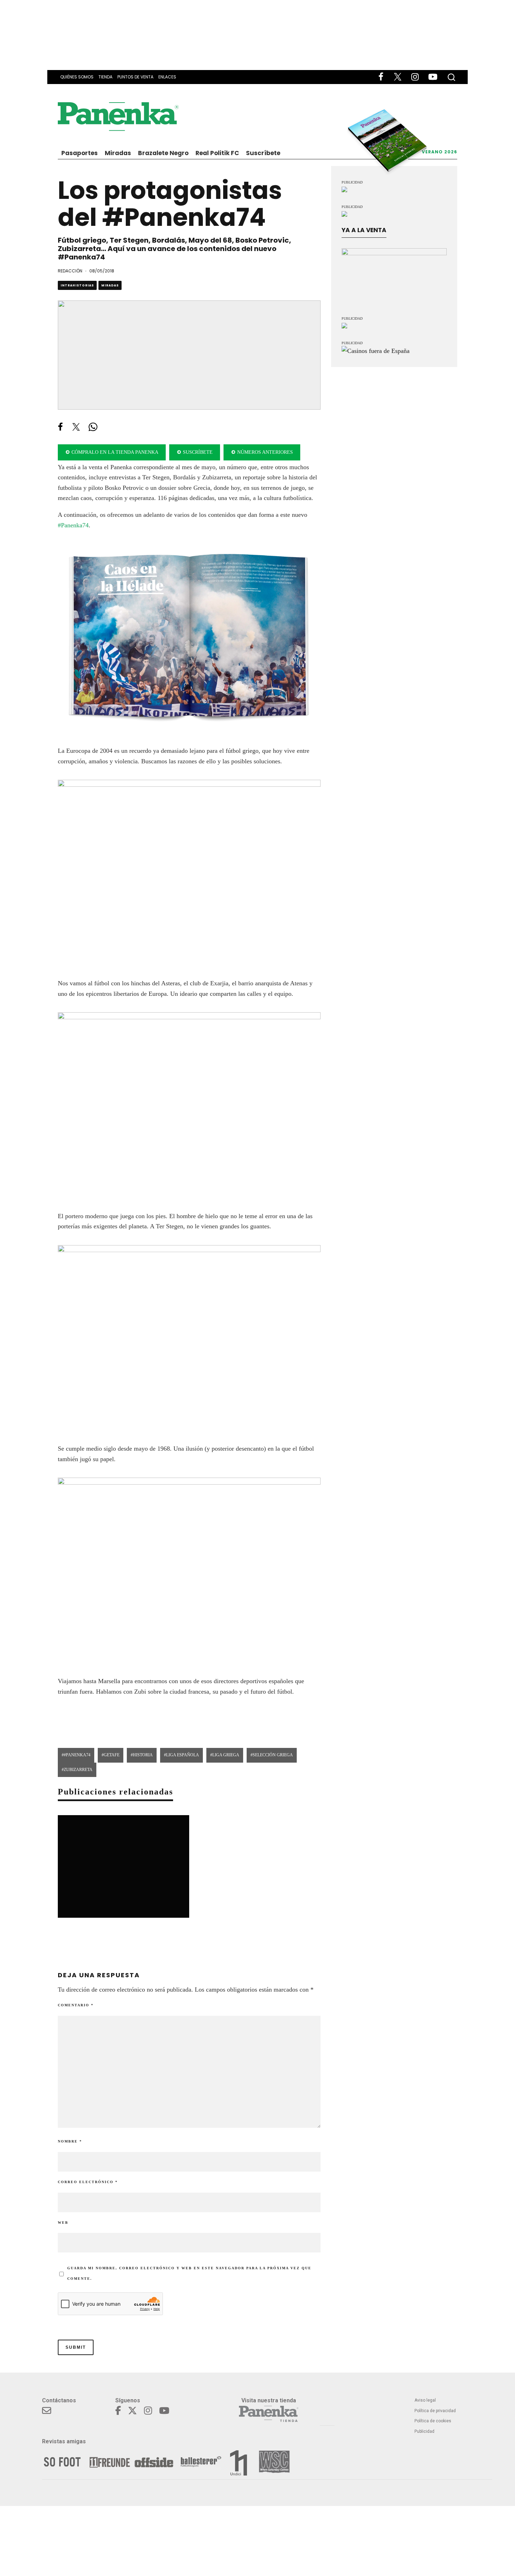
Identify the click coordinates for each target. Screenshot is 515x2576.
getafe (112, 1755)
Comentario (76, 2005)
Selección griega (273, 1755)
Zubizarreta (78, 1770)
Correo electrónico (88, 2182)
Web (63, 2223)
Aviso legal (425, 2400)
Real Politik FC (217, 153)
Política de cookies (433, 2421)
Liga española (183, 1755)
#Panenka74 (73, 525)
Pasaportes (80, 153)
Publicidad (424, 2431)
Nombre (70, 2141)
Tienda (105, 77)
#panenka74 (77, 1755)
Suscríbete (263, 153)
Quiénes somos (77, 77)
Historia (143, 1755)
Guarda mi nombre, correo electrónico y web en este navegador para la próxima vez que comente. (189, 2273)
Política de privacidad (435, 2411)
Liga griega (226, 1755)
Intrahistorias (77, 285)
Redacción (70, 271)
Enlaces (167, 77)
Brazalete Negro (163, 153)
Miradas (118, 153)
